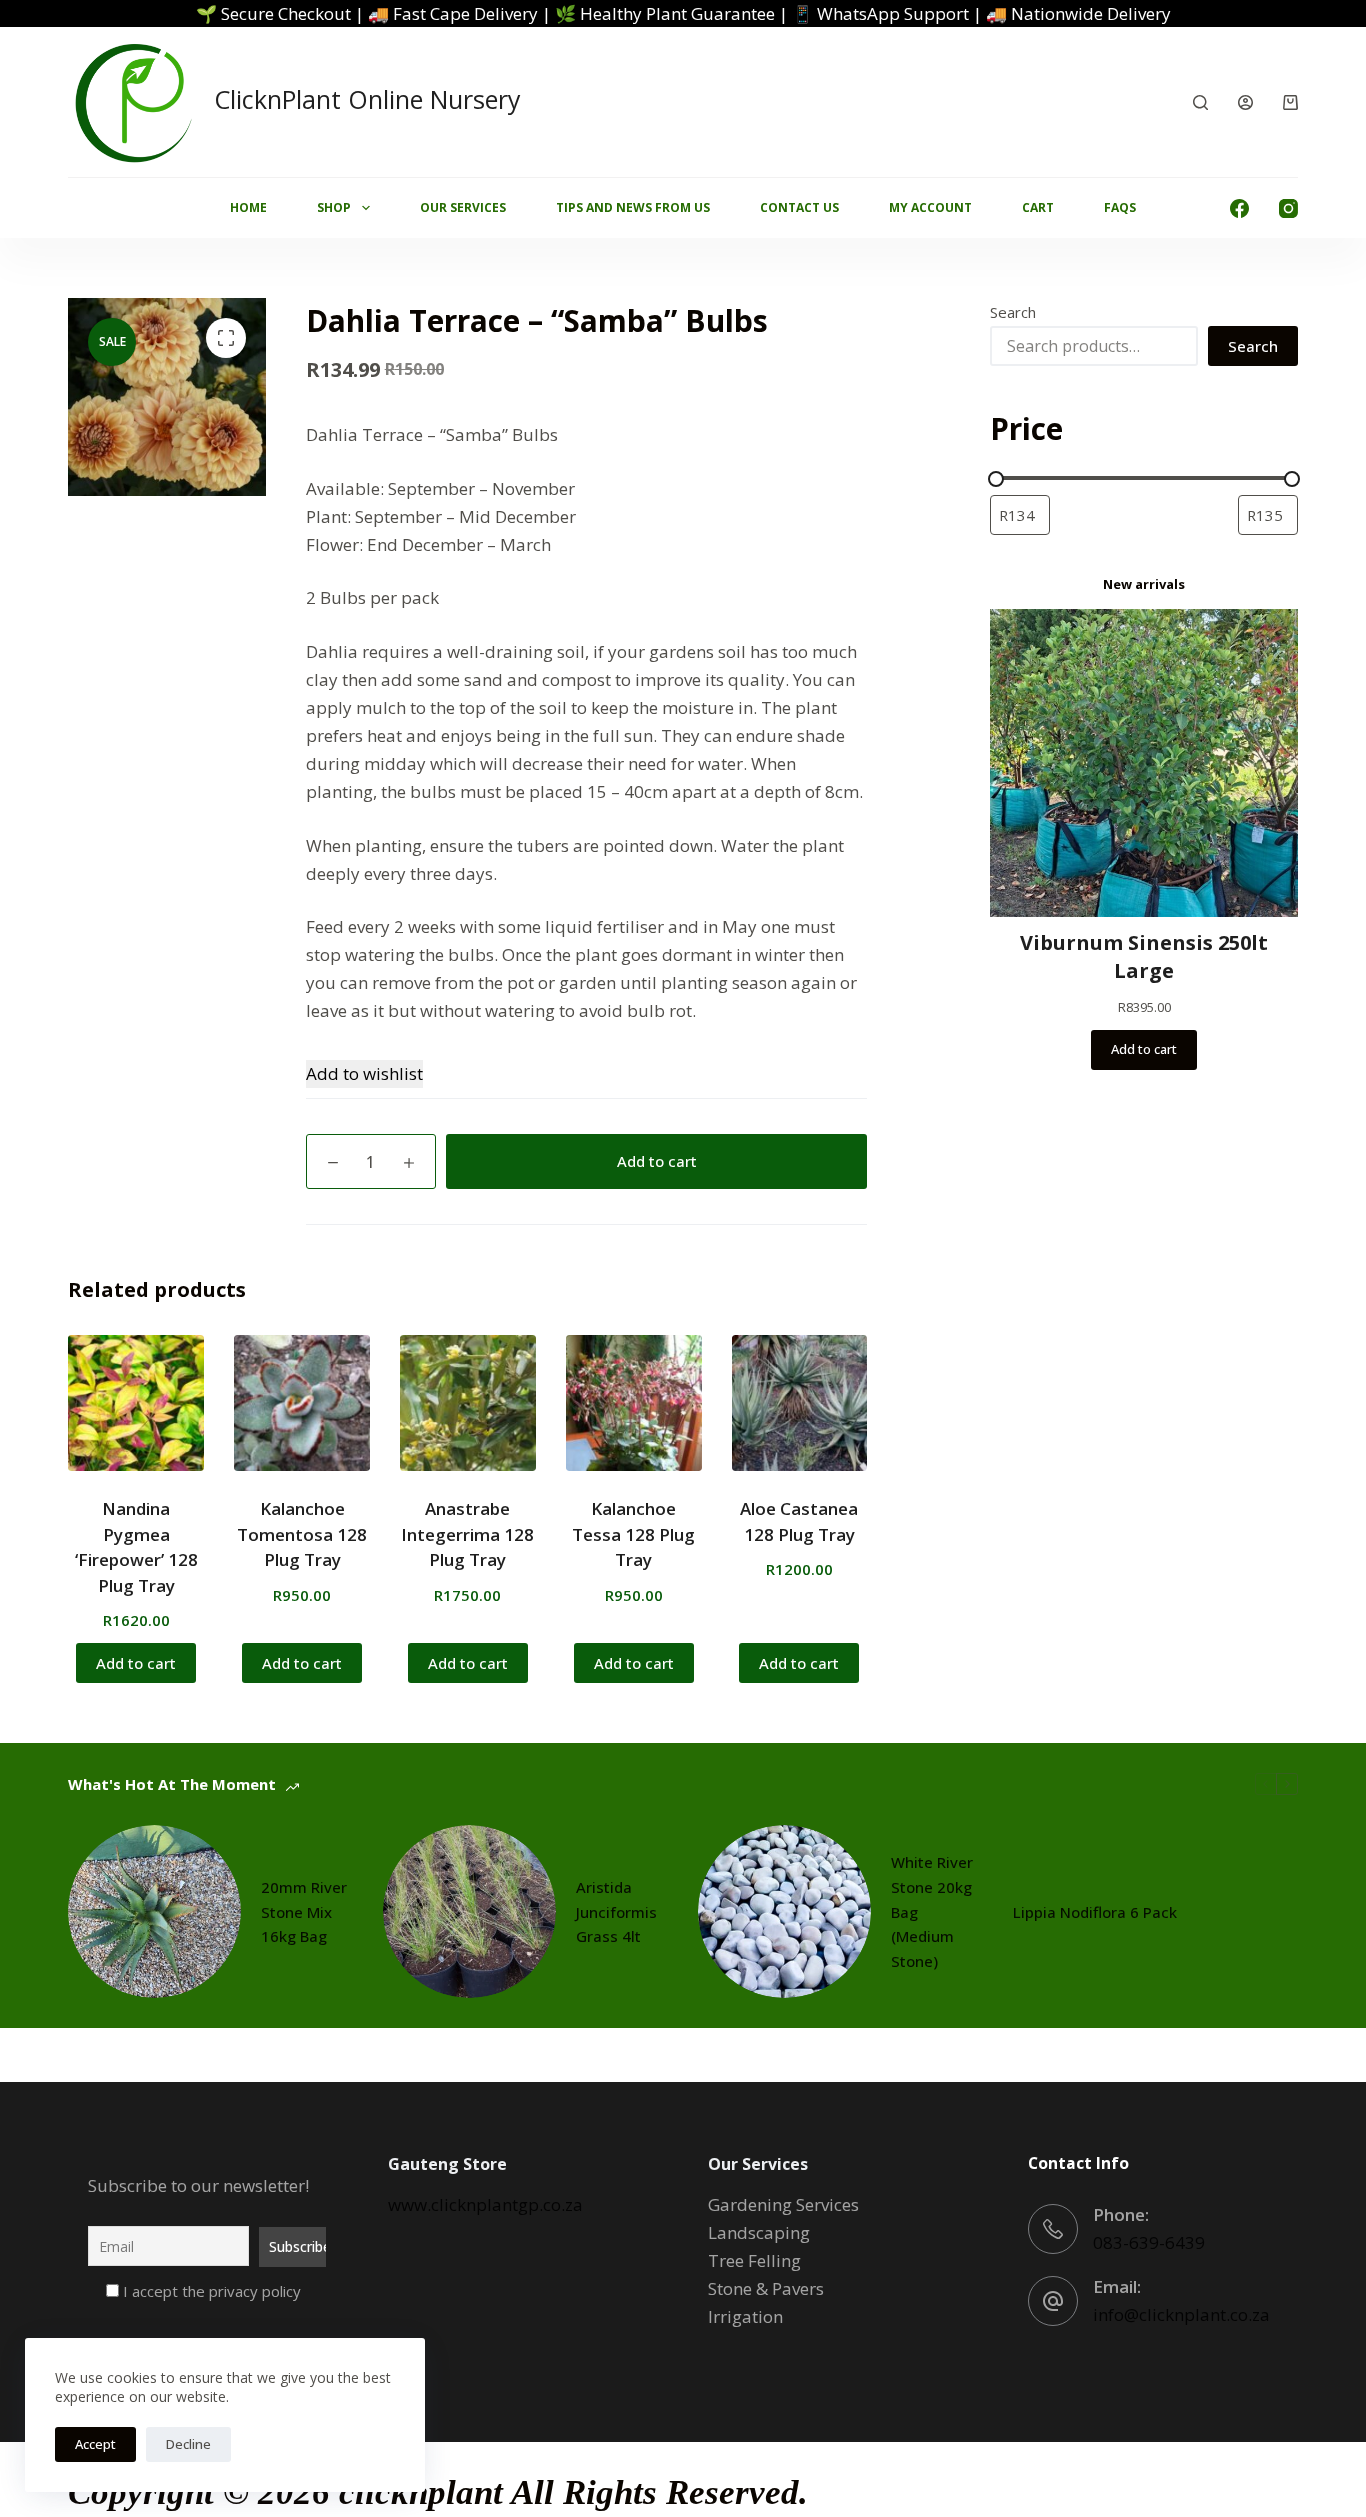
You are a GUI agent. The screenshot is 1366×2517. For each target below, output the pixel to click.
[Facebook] (1239, 208)
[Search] (1200, 102)
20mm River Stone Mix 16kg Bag (304, 1912)
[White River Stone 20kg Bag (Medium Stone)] (784, 1911)
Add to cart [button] (136, 1663)
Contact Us (799, 207)
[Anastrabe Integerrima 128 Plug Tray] (468, 1403)
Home (248, 207)
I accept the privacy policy (210, 2291)
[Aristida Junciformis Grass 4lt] (469, 1911)
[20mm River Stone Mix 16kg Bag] (154, 1911)
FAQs (1120, 207)
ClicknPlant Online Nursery (367, 99)
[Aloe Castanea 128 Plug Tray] (800, 1403)
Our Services (463, 207)
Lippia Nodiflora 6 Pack (1095, 1912)
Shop (334, 207)
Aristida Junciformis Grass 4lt (616, 1912)
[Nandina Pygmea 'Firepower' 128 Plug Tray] (136, 1403)
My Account (930, 207)
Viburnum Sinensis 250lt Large (1144, 956)
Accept (95, 2444)
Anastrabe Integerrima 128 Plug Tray (467, 1534)
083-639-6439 (1149, 2242)
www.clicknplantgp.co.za (485, 2204)
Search (1013, 312)
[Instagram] (1288, 208)
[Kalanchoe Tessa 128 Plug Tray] (634, 1403)
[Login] (1245, 102)
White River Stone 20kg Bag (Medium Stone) (932, 1911)
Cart (1038, 207)
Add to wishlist (364, 1073)
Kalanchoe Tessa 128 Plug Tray (633, 1534)
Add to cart (657, 1161)
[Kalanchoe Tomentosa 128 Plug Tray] (302, 1403)
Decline (188, 2444)
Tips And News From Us (633, 207)
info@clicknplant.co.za (1181, 2314)
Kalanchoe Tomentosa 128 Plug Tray (302, 1534)
